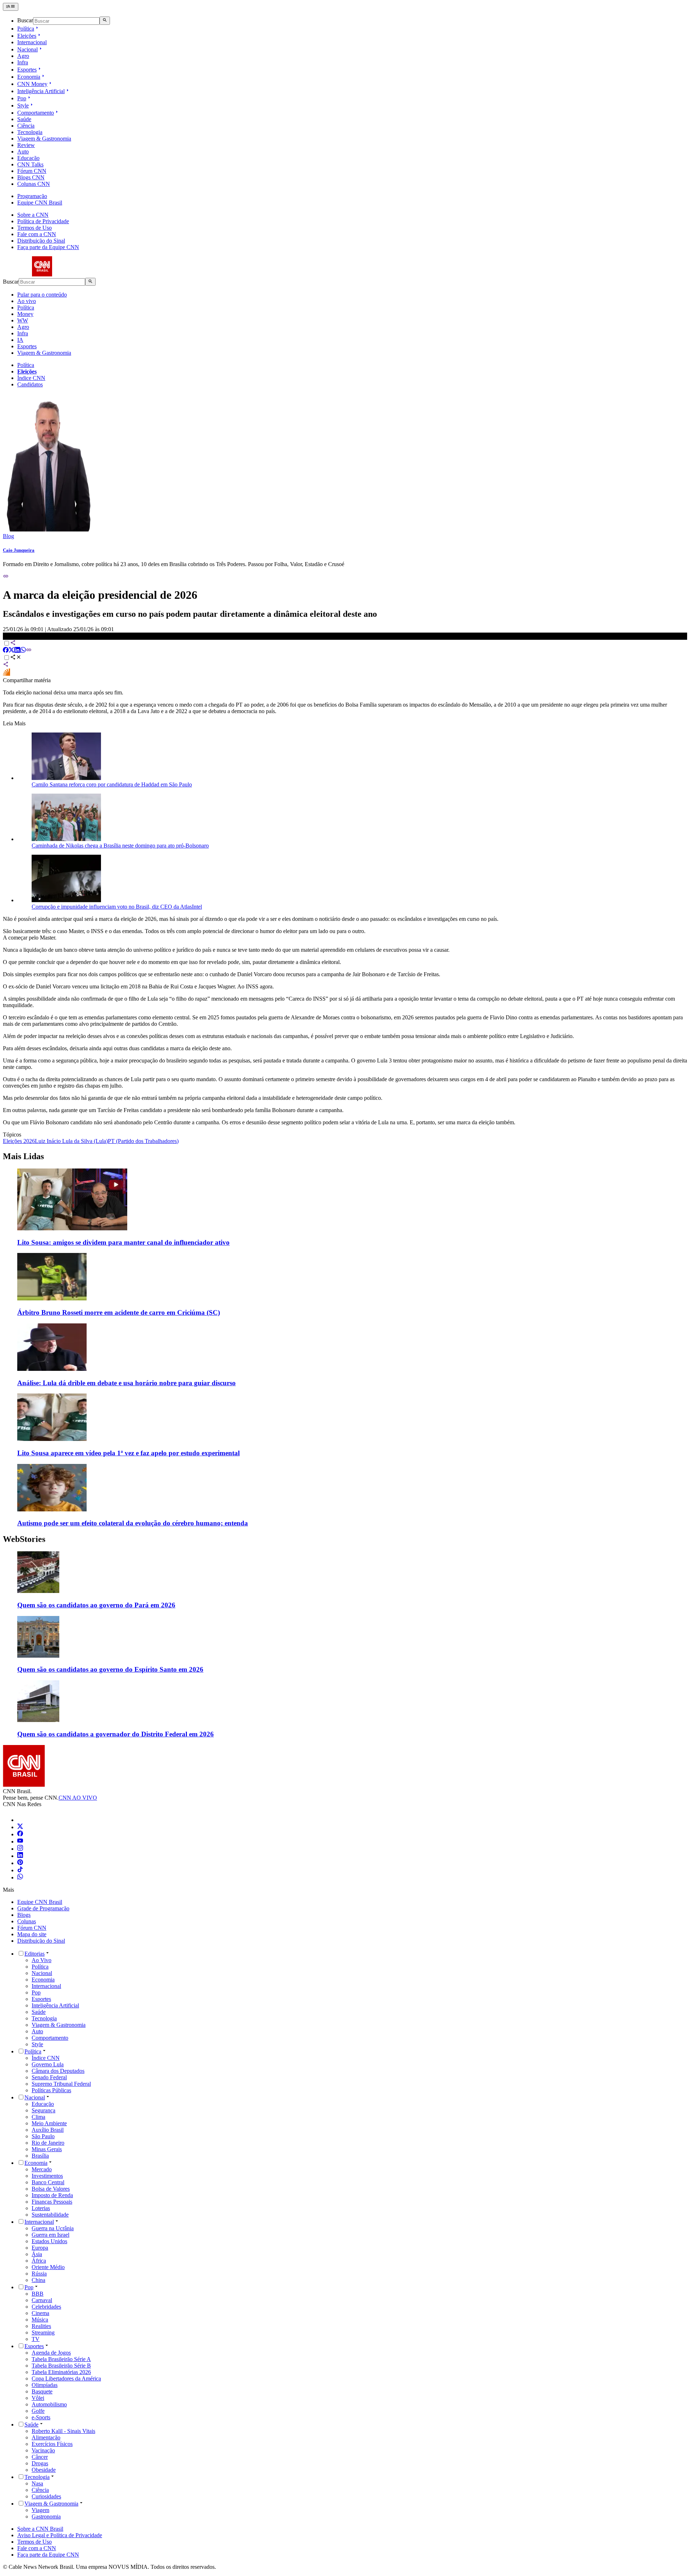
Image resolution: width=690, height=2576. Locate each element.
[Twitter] (20, 1827)
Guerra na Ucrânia (53, 2228)
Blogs (24, 1915)
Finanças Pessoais (52, 2202)
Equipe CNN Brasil (40, 203)
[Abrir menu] (11, 7)
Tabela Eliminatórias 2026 (61, 2372)
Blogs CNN (31, 177)
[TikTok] (20, 1870)
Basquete (42, 2391)
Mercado (42, 2169)
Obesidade (44, 2470)
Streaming (43, 2332)
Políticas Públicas (51, 2090)
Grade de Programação (43, 1908)
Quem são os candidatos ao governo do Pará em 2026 (96, 1605)
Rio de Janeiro (48, 2143)
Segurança (43, 2110)
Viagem (40, 2510)
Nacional (27, 49)
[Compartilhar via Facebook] (6, 651)
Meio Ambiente (49, 2123)
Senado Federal (49, 2077)
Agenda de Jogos (51, 2353)
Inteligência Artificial (41, 91)
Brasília (40, 2156)
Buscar (25, 21)
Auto (23, 151)
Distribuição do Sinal (41, 241)
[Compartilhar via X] (11, 651)
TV (36, 2339)
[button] (345, 1580)
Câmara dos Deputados (58, 2071)
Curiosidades (46, 2496)
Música (40, 2320)
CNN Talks (30, 164)
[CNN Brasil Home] (42, 274)
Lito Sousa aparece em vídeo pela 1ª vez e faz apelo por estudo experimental (128, 1453)
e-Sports (41, 2417)
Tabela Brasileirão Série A (61, 2359)
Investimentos (47, 2176)
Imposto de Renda (52, 2195)
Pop (22, 98)
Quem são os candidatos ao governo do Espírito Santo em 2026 (110, 1669)
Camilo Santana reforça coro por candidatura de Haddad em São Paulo (112, 784)
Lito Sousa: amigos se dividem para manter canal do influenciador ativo (123, 1242)
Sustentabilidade (50, 2215)
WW (23, 320)
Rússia (39, 2274)
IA (20, 340)
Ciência (26, 126)
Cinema (40, 2313)
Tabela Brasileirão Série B (61, 2366)
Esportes (27, 70)
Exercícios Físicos (52, 2444)
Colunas (27, 1921)
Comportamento (36, 113)
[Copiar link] (6, 577)
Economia (29, 77)
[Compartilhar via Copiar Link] (29, 651)
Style (23, 105)
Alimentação (46, 2437)
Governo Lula (48, 2064)
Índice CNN (31, 378)
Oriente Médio (48, 2267)
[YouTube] (20, 1842)
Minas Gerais (47, 2149)
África (39, 2261)
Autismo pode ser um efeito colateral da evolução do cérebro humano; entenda (133, 1523)
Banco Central (48, 2182)
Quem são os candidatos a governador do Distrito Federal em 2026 (116, 1734)
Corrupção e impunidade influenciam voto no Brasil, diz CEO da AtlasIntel (117, 907)
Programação (32, 196)
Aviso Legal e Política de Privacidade (60, 2535)
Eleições (27, 36)
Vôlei (38, 2398)
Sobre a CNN (33, 215)
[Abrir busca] (105, 20)
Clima (38, 2117)
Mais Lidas (23, 1156)
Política (26, 29)
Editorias (34, 1954)
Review (26, 145)
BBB (38, 2294)
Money (25, 314)
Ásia (37, 2254)
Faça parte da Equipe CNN (48, 247)
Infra (23, 62)
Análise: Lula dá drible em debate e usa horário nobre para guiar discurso (126, 1383)
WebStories (24, 1539)
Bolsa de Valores (51, 2189)
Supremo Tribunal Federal (61, 2084)
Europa (40, 2248)
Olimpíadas (45, 2385)
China (38, 2280)
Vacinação (43, 2450)
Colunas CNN (34, 184)
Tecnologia (30, 132)
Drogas (40, 2463)
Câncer (40, 2457)
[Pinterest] (20, 1863)
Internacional (32, 42)
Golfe (38, 2411)
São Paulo (43, 2136)
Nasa (37, 2483)
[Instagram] (20, 1849)
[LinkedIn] (20, 1856)
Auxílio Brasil (48, 2130)
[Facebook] (20, 1834)
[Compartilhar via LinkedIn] (17, 651)
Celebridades (46, 2307)
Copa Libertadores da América (66, 2378)
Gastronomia (46, 2517)
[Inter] (22, 1820)
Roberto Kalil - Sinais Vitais (63, 2431)
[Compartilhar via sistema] (6, 665)
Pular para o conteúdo (42, 295)
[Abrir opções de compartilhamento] (16, 658)
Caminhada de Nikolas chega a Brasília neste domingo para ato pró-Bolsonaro (120, 846)
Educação (28, 158)
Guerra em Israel (50, 2235)
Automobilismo (49, 2404)
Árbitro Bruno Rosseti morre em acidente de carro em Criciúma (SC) (119, 1312)
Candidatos (30, 384)
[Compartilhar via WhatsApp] (23, 651)
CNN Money (32, 84)
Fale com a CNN (37, 234)
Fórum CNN (32, 171)
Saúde (24, 119)
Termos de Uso (34, 228)
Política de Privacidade (43, 221)
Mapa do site (32, 1934)
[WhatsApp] (20, 1877)
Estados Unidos (49, 2241)
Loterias (41, 2208)
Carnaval (42, 2300)
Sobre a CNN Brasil (40, 2529)
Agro (23, 56)
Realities (41, 2326)
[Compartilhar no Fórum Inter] (6, 674)
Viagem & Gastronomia (44, 139)
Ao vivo (27, 301)
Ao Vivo (42, 1960)
